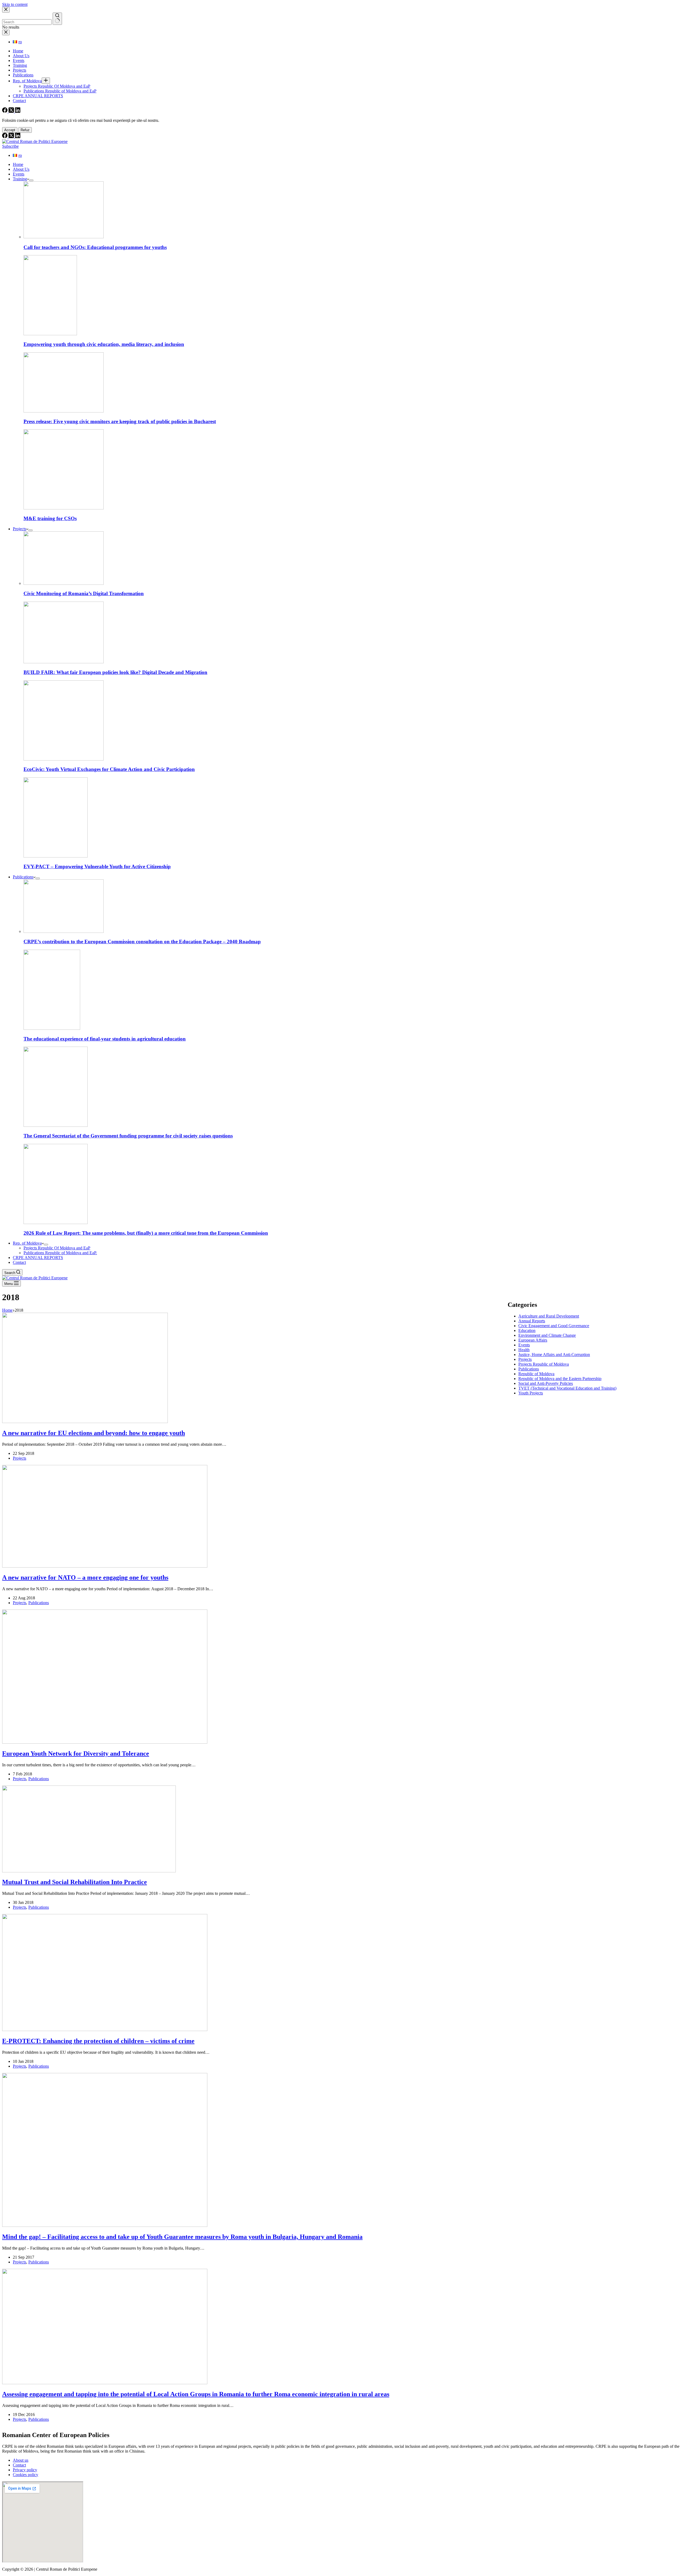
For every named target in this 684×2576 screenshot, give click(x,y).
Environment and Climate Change (547, 1335)
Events (19, 174)
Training (20, 179)
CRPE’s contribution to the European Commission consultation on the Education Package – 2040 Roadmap (142, 942)
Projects (20, 529)
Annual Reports (532, 1321)
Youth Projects (531, 1393)
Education (527, 1330)
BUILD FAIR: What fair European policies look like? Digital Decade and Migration (115, 672)
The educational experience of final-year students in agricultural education (105, 1039)
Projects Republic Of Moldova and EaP (57, 1248)
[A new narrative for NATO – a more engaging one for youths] (105, 1566)
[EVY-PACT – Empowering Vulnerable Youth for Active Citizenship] (56, 856)
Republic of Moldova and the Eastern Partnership (560, 1379)
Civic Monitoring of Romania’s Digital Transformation (84, 593)
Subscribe (10, 146)
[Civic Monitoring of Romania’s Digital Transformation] (64, 583)
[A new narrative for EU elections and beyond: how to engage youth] (85, 1422)
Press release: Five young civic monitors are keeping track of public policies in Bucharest (120, 421)
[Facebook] (5, 137)
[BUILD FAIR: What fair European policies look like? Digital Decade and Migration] (64, 662)
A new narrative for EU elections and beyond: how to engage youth (94, 1433)
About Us (21, 169)
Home (18, 164)
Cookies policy (26, 2475)
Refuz (25, 130)
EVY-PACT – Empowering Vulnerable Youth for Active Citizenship (97, 866)
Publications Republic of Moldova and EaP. (60, 1253)
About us (21, 2460)
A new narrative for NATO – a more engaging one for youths (85, 1577)
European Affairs (533, 1340)
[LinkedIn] (18, 137)
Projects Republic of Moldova (544, 1364)
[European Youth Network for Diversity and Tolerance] (105, 1742)
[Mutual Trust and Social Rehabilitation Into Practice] (89, 1871)
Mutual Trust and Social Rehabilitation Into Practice (75, 1882)
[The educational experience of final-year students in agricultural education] (52, 1028)
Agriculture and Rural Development (549, 1316)
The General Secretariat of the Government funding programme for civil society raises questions (128, 1136)
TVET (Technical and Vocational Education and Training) (567, 1388)
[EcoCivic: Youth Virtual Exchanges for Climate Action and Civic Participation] (64, 759)
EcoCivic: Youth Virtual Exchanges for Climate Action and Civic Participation (109, 769)
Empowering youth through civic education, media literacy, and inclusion (104, 344)
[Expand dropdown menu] (31, 180)
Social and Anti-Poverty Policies (546, 1383)
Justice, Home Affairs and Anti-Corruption (554, 1355)
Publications (23, 877)
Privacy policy (25, 2470)
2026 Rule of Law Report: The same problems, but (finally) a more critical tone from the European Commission (146, 1233)
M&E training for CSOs (50, 518)
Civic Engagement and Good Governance (554, 1326)
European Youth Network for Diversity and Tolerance (76, 1753)
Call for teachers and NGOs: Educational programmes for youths (95, 247)
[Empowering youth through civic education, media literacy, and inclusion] (50, 334)
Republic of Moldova (536, 1374)
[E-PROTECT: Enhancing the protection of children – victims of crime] (105, 2030)
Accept (10, 130)
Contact (19, 1262)
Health (524, 1350)
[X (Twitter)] (12, 137)
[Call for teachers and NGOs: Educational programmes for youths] (64, 237)
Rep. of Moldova (27, 1243)
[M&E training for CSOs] (64, 508)
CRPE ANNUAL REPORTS (38, 1258)
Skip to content (15, 4)
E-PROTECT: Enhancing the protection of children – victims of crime (98, 2041)
